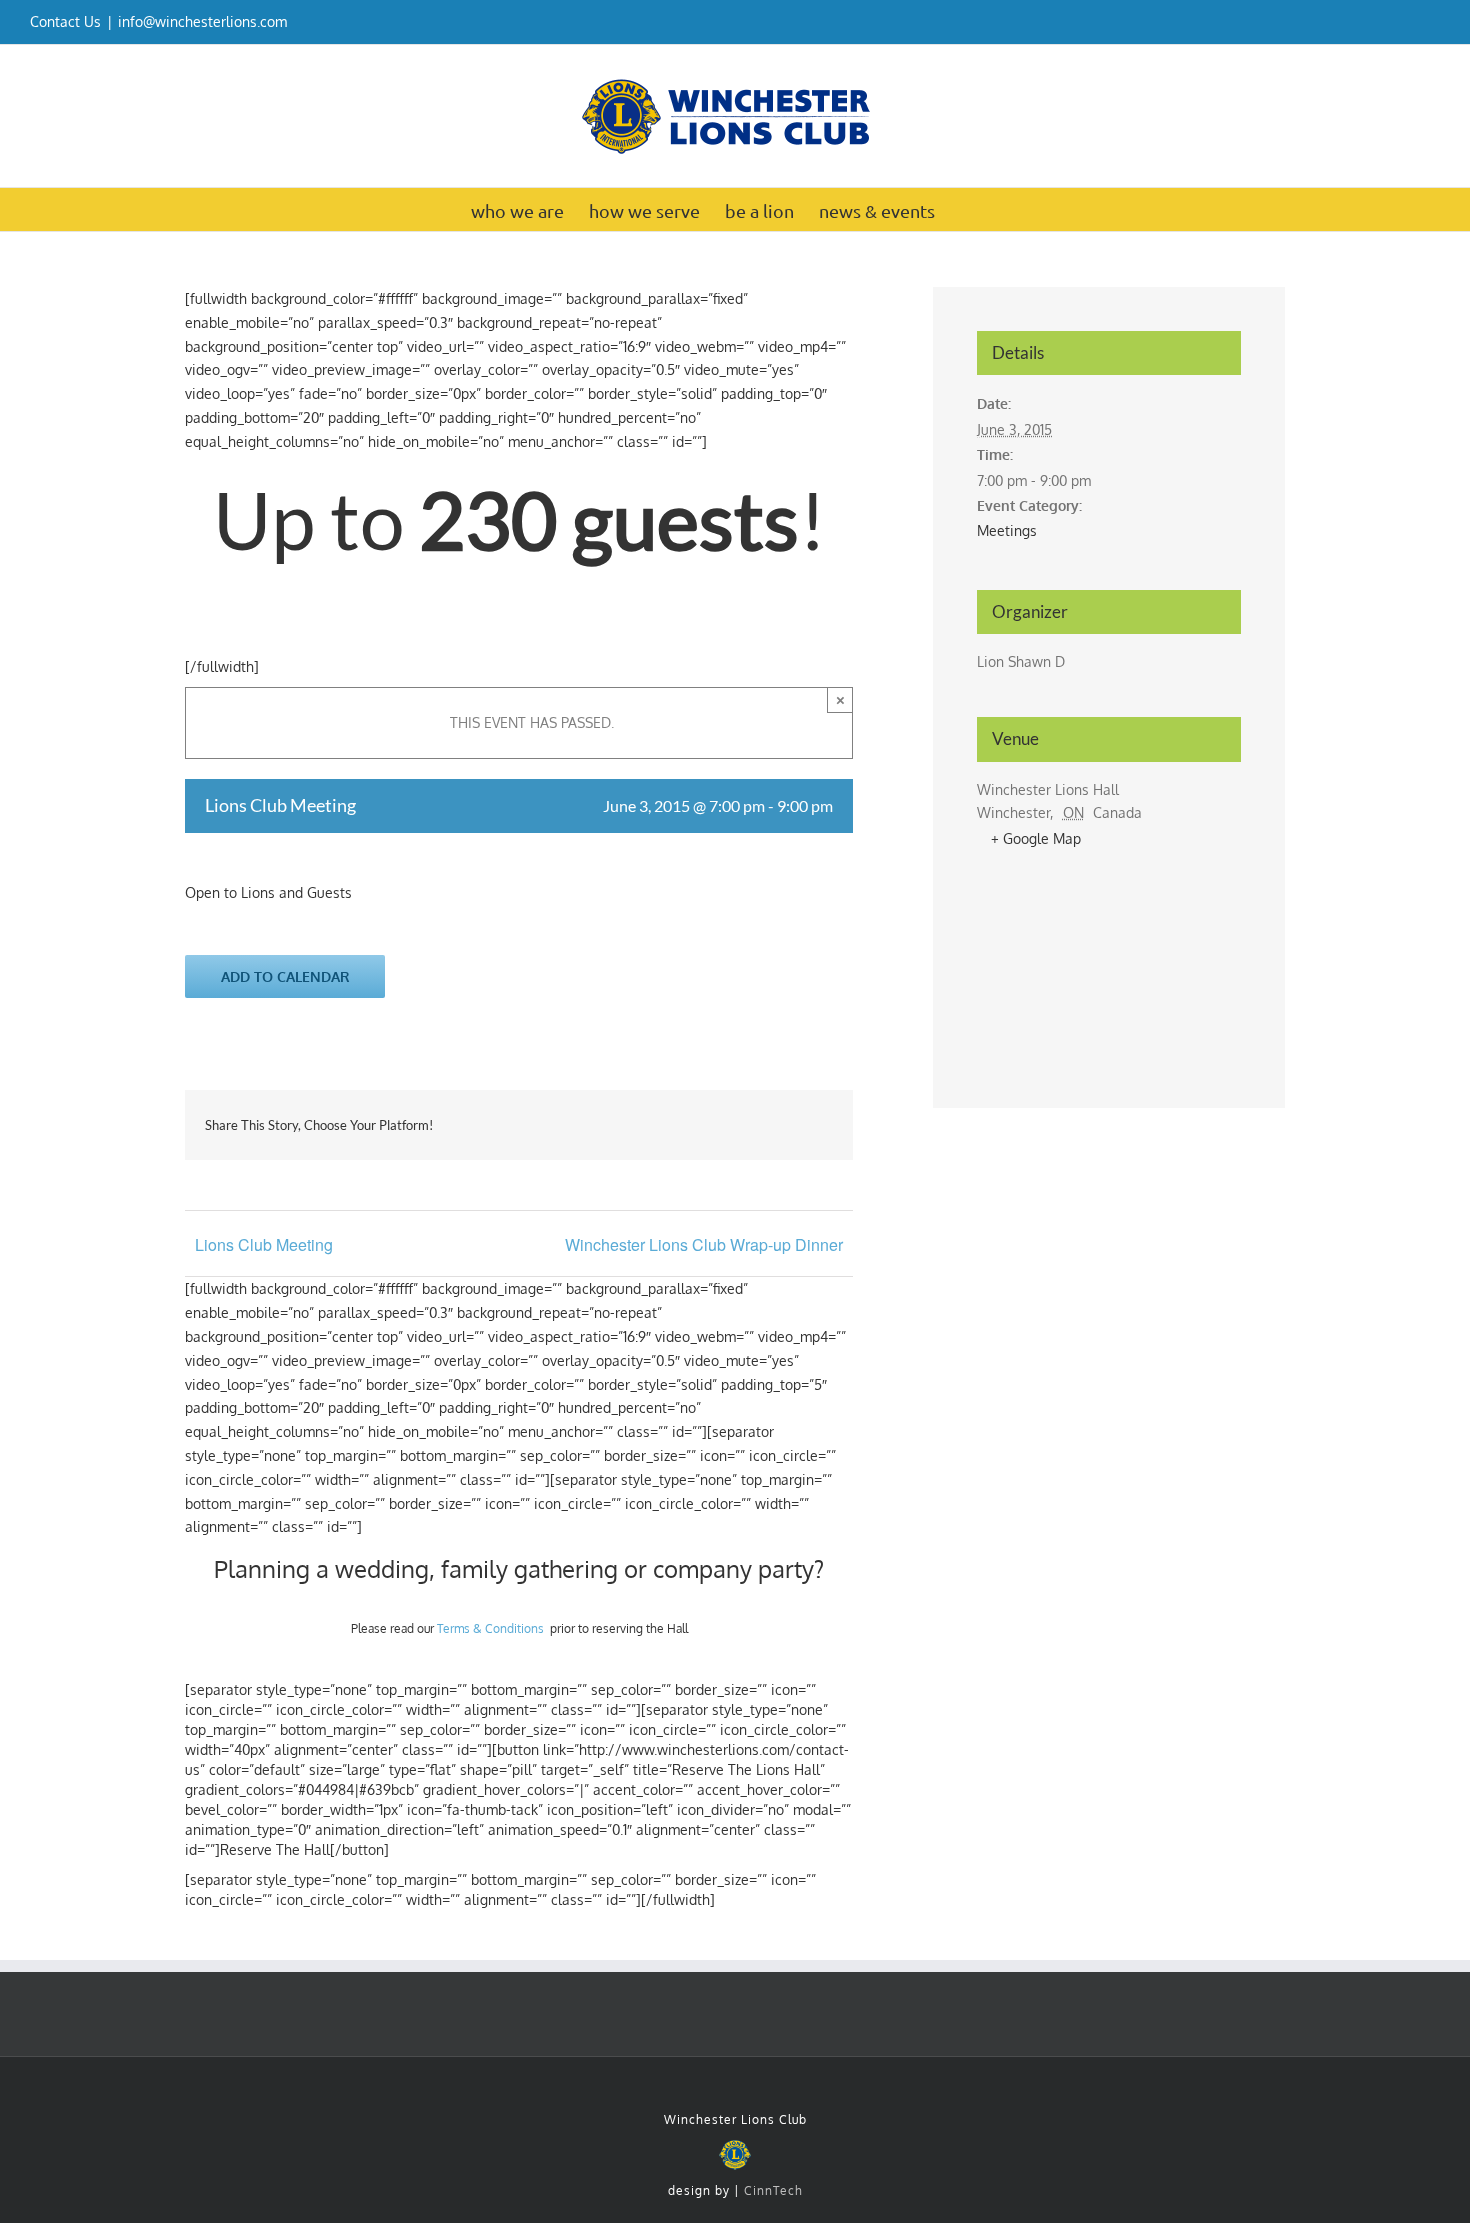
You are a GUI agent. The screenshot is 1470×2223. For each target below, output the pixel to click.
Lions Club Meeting (264, 1244)
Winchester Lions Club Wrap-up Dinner (704, 1244)
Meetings (1007, 530)
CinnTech (773, 2190)
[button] (967, 209)
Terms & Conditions (490, 1628)
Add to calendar (285, 976)
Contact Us (65, 21)
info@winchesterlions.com (202, 21)
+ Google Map (1036, 838)
